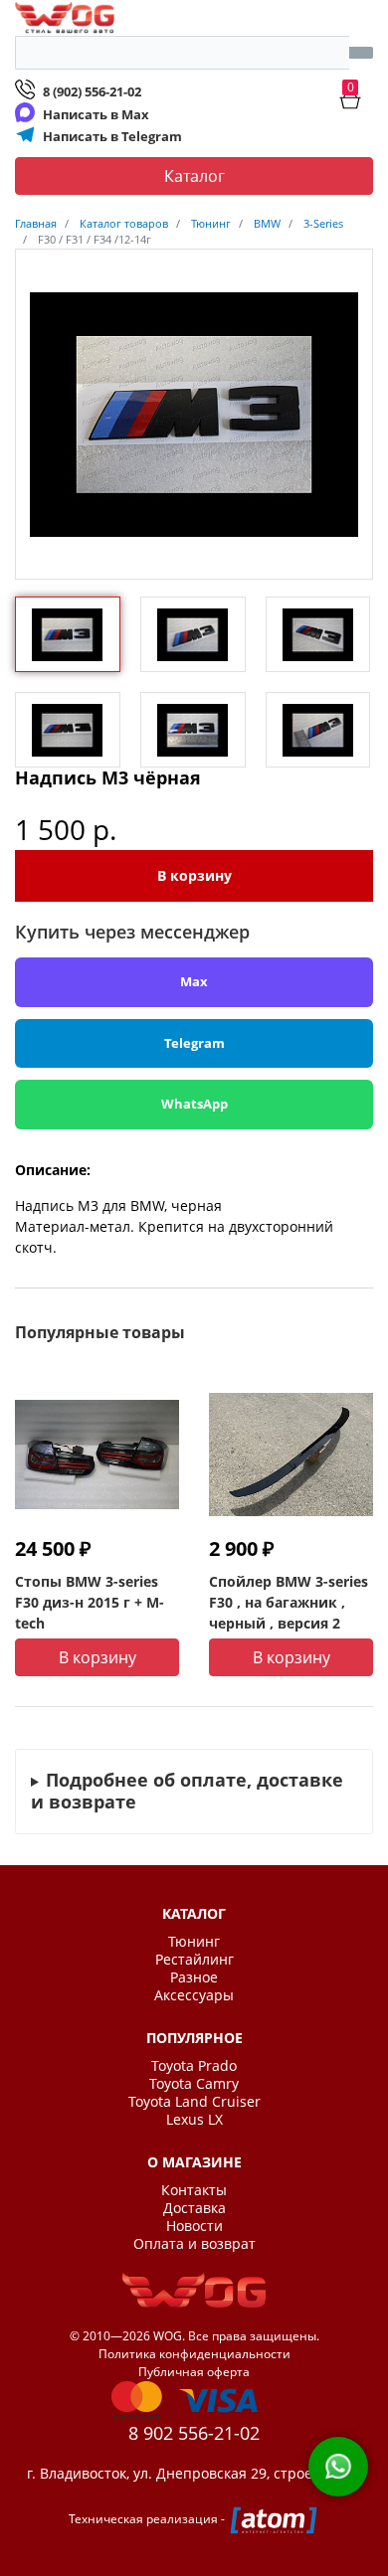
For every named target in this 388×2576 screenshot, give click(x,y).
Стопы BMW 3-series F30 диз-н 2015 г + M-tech (90, 1602)
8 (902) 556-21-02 (92, 91)
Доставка (194, 2208)
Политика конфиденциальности (194, 2354)
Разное (194, 1977)
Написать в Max (96, 114)
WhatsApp (194, 1104)
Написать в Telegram (112, 136)
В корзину (194, 875)
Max (194, 981)
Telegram (194, 1043)
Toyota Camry (194, 2084)
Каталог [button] (194, 176)
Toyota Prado (194, 2066)
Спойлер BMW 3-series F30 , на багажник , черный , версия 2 (289, 1602)
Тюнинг (194, 1942)
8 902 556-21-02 (194, 2433)
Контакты (194, 2190)
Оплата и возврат (194, 2244)
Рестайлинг (194, 1960)
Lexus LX (194, 2120)
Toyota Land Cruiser (194, 2102)
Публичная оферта (194, 2372)
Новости (194, 2226)
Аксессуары (194, 1995)
